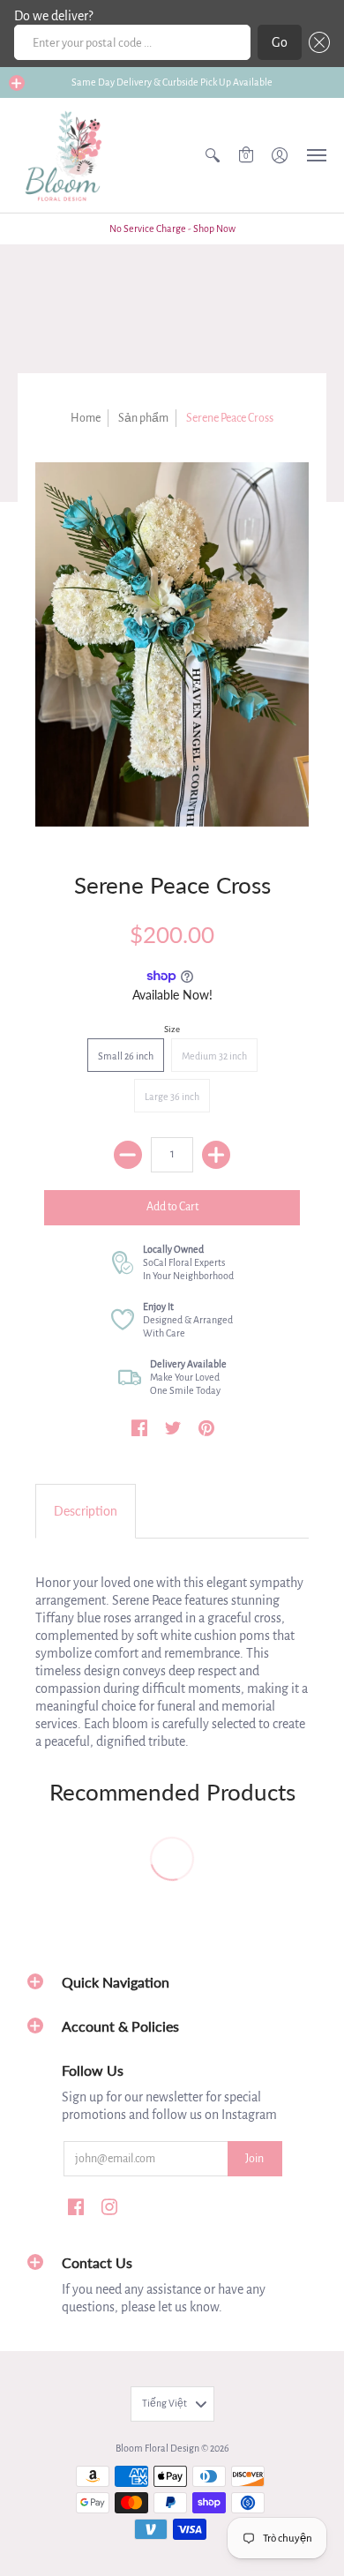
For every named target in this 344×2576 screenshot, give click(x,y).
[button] (316, 42)
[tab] (86, 1511)
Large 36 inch (172, 1097)
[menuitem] (213, 155)
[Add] (216, 1155)
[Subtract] (128, 1155)
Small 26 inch (126, 1056)
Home (86, 418)
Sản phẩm (143, 418)
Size (172, 1029)
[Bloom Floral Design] (66, 155)
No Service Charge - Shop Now (172, 228)
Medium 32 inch (214, 1056)
